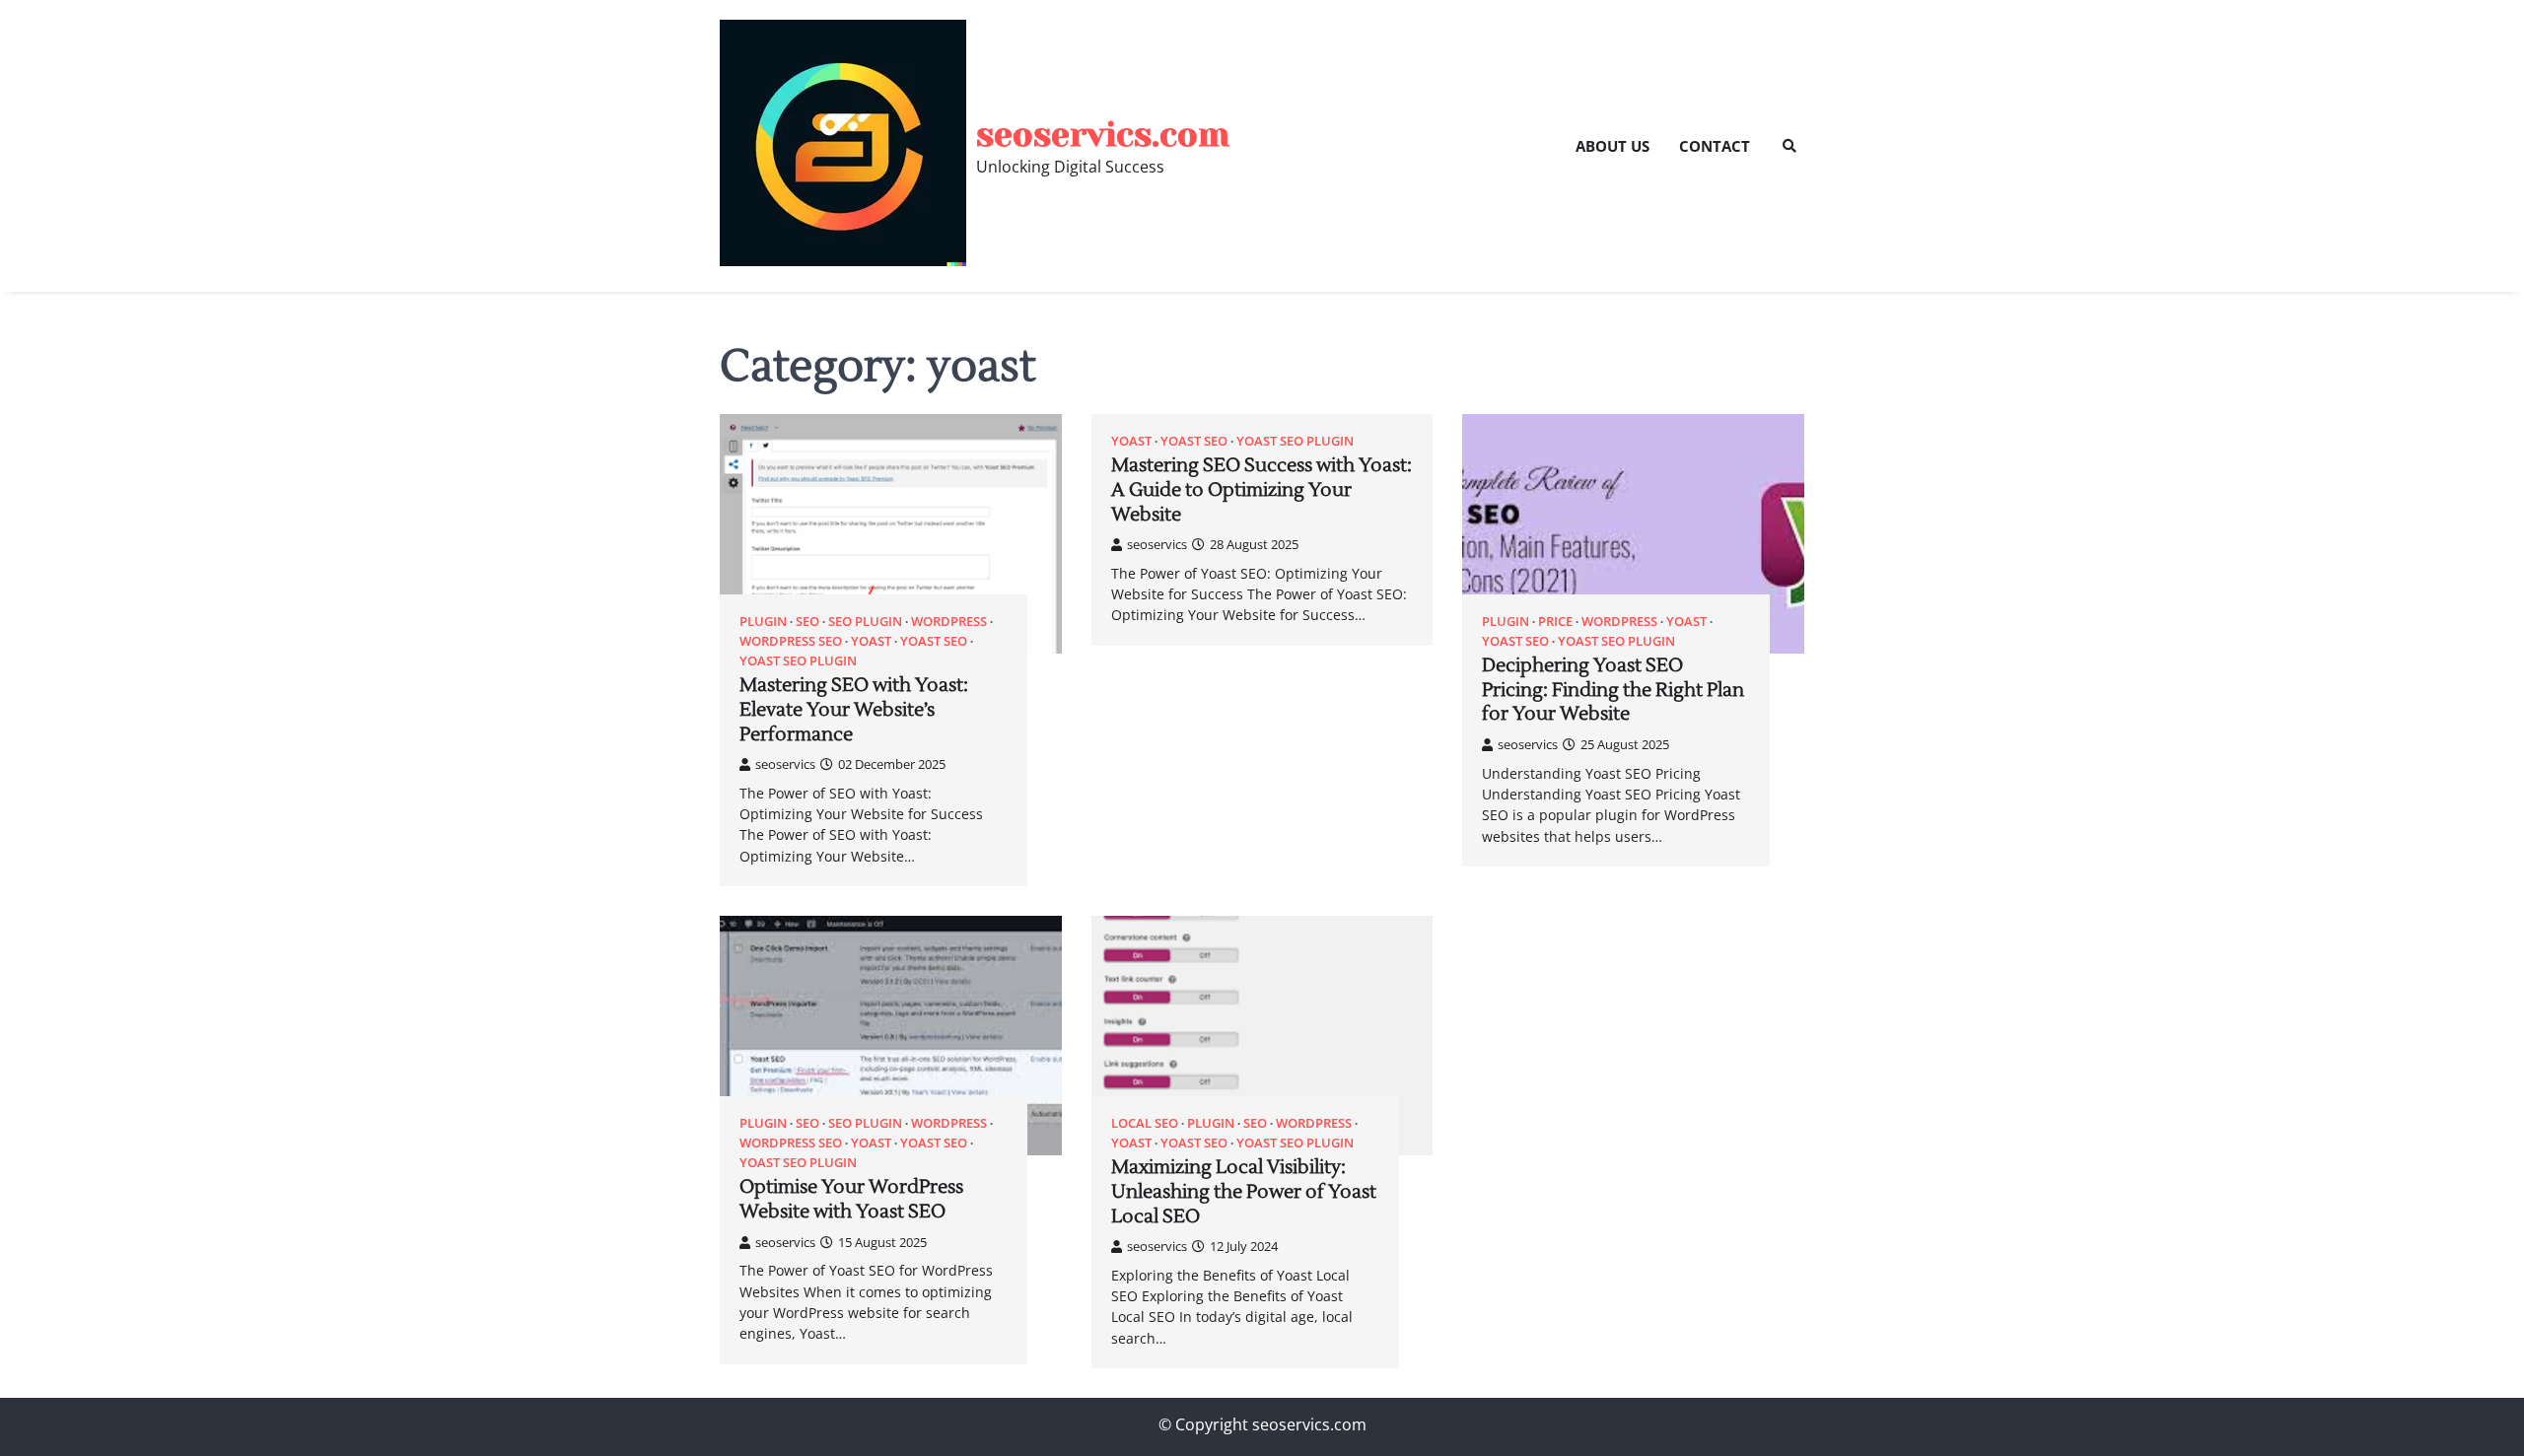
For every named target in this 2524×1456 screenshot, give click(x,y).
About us (1613, 146)
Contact (1715, 146)
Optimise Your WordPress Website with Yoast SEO (851, 1199)
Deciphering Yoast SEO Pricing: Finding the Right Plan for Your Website (1613, 690)
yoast (871, 641)
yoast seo (934, 641)
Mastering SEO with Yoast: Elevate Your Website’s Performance (854, 710)
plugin (763, 622)
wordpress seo (791, 641)
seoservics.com (1103, 135)
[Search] (1789, 146)
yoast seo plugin (798, 661)
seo (807, 622)
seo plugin (865, 622)
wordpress (949, 622)
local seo (1145, 1123)
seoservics (785, 764)
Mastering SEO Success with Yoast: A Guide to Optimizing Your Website (1262, 490)
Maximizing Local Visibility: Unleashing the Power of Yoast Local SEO (1244, 1192)
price (1555, 622)
